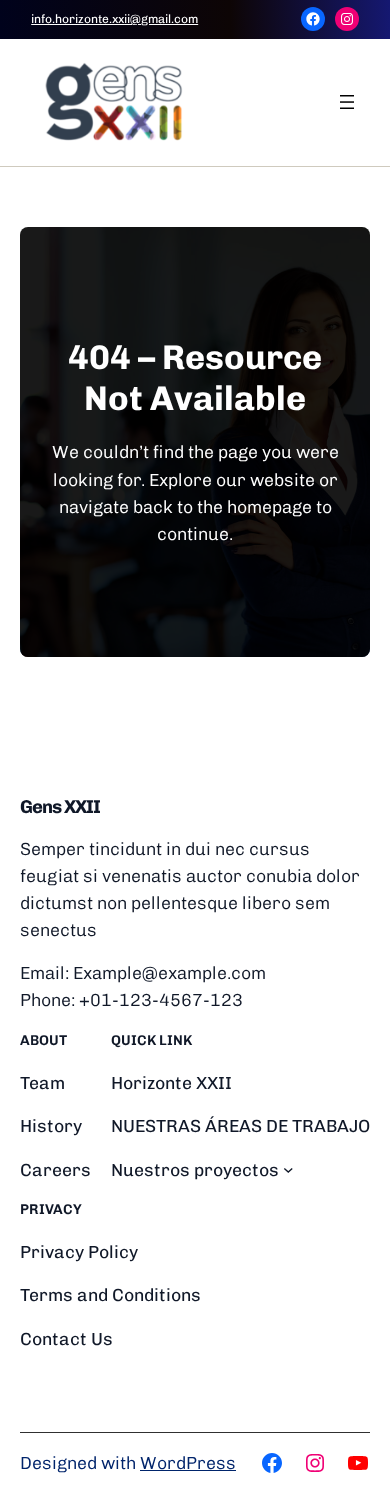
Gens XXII (60, 807)
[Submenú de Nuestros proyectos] (288, 1169)
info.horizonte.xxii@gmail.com (114, 19)
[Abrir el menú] (347, 102)
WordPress (188, 1462)
